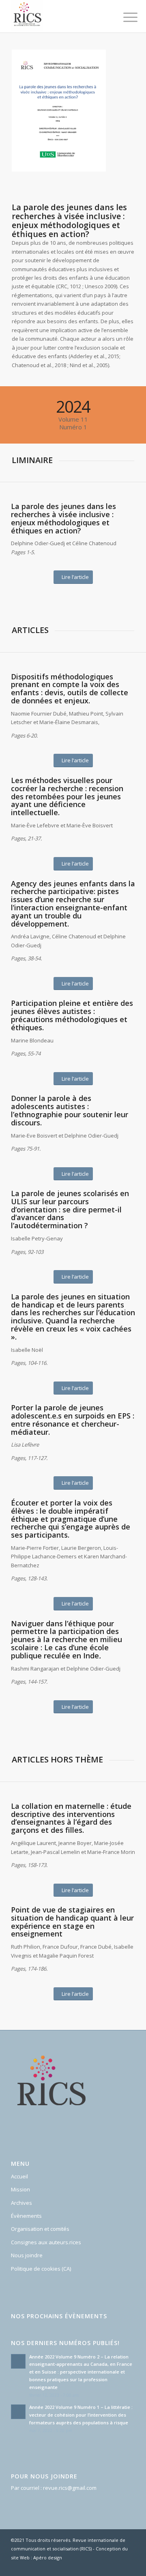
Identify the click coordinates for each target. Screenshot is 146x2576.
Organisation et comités (40, 2229)
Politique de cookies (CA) (41, 2269)
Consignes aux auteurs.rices (46, 2242)
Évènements (26, 2216)
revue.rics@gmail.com (70, 2488)
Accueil (19, 2176)
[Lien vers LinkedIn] (129, 2566)
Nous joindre (27, 2255)
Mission (20, 2189)
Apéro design (48, 2558)
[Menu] (124, 17)
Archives (21, 2203)
